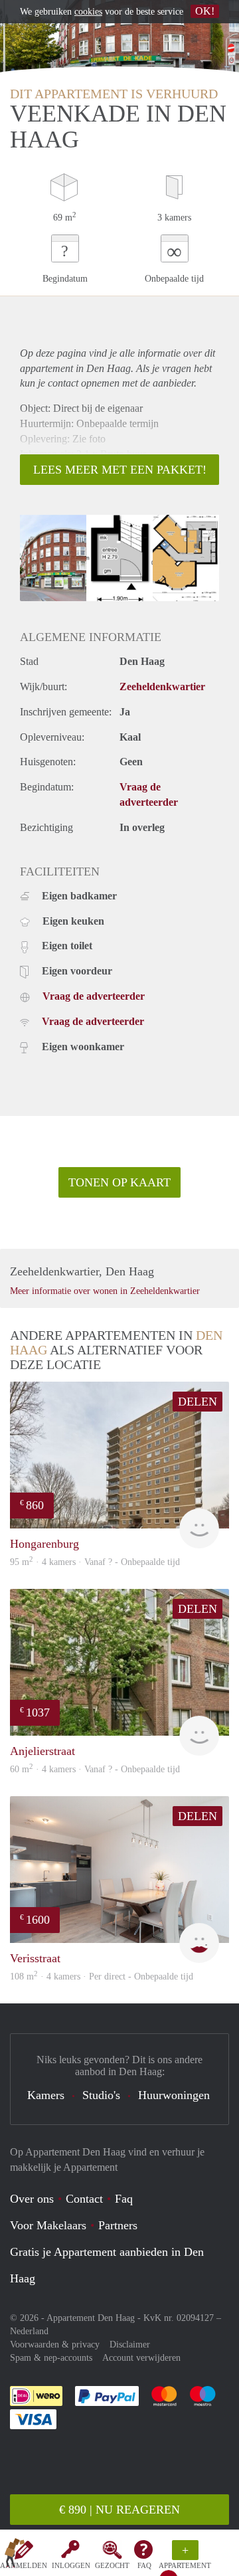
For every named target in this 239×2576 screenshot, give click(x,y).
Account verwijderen (141, 2358)
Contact (84, 2199)
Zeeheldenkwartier (162, 687)
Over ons (32, 2199)
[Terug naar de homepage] (15, 2555)
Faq (124, 2199)
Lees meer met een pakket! (120, 470)
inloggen (71, 2565)
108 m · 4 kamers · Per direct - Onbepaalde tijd (102, 1977)
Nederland (29, 2331)
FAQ (144, 2565)
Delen (198, 1402)
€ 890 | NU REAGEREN (119, 2510)
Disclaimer (130, 2345)
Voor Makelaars (48, 2225)
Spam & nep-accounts (51, 2358)
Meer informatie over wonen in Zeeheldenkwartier (105, 1291)
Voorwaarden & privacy (55, 2345)
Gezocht (112, 2565)
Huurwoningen (174, 2095)
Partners (118, 2225)
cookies (88, 12)
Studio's (101, 2095)
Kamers (46, 2095)
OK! (205, 11)
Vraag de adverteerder (94, 996)
